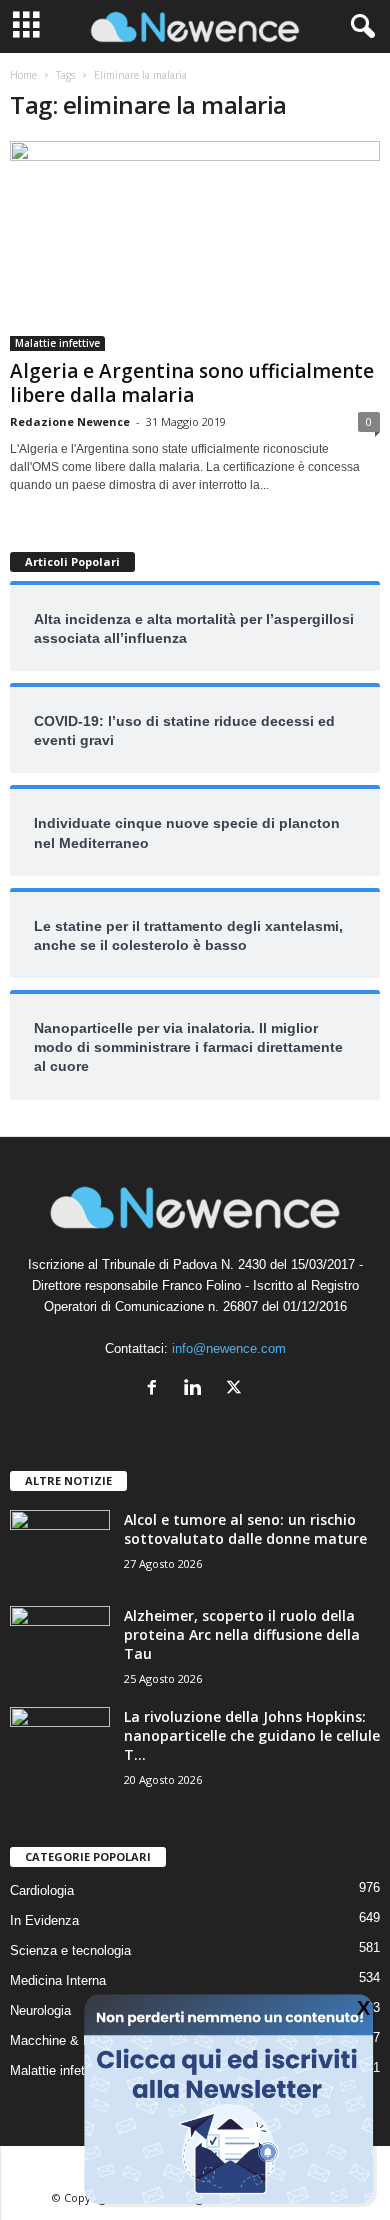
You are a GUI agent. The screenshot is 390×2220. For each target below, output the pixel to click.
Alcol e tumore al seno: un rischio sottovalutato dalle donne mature (245, 1529)
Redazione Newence (70, 421)
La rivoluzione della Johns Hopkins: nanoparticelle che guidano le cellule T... (252, 1735)
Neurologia (40, 2010)
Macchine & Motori (64, 2040)
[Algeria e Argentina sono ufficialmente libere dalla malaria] (195, 246)
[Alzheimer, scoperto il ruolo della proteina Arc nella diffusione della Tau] (60, 1643)
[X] (236, 1389)
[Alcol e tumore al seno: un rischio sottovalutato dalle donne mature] (60, 1547)
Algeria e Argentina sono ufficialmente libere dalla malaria (192, 383)
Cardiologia (42, 1890)
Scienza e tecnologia (70, 1950)
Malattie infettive (57, 343)
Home (23, 75)
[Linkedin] (197, 1389)
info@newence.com (229, 1348)
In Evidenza (44, 1920)
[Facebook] (156, 1389)
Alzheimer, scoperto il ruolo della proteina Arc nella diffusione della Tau (242, 1634)
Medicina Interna (58, 1980)
